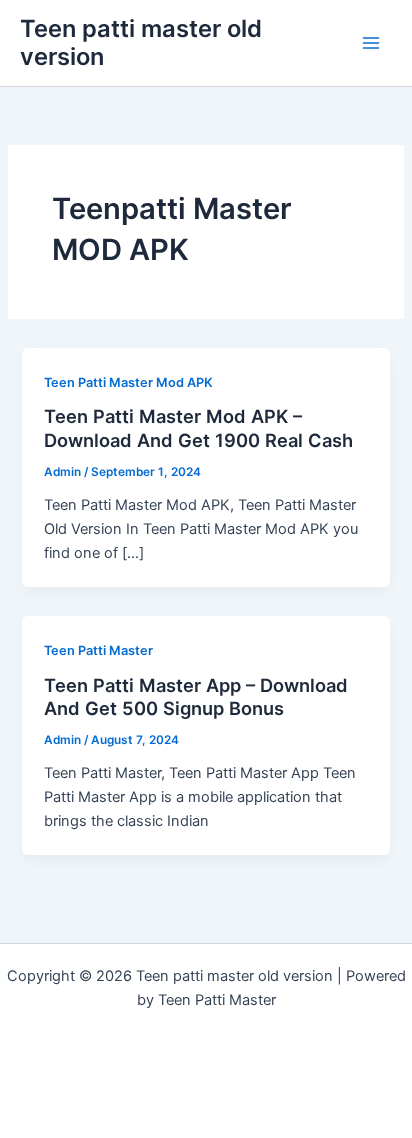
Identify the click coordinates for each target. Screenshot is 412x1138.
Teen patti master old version (141, 42)
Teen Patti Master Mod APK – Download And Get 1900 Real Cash (198, 428)
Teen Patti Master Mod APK (128, 382)
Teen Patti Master (98, 650)
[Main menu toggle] (371, 43)
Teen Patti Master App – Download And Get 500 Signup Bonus (196, 697)
